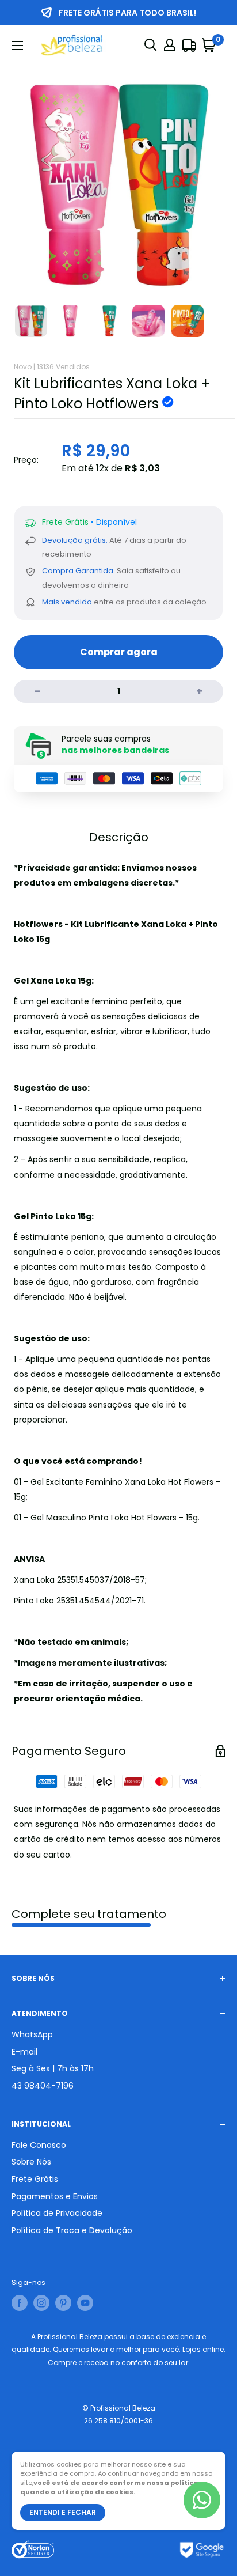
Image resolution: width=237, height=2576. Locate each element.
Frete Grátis (35, 2179)
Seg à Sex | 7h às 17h (53, 2068)
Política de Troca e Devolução (72, 2230)
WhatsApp (32, 2034)
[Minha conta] (170, 45)
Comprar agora (119, 652)
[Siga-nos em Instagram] (41, 2303)
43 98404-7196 (43, 2086)
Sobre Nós (31, 2162)
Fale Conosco (39, 2145)
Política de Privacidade (57, 2213)
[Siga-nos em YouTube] (85, 2303)
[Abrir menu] (17, 46)
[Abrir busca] (151, 45)
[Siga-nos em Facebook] (20, 2303)
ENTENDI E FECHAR (63, 2512)
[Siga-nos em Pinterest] (63, 2303)
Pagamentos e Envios (55, 2196)
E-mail (24, 2052)
